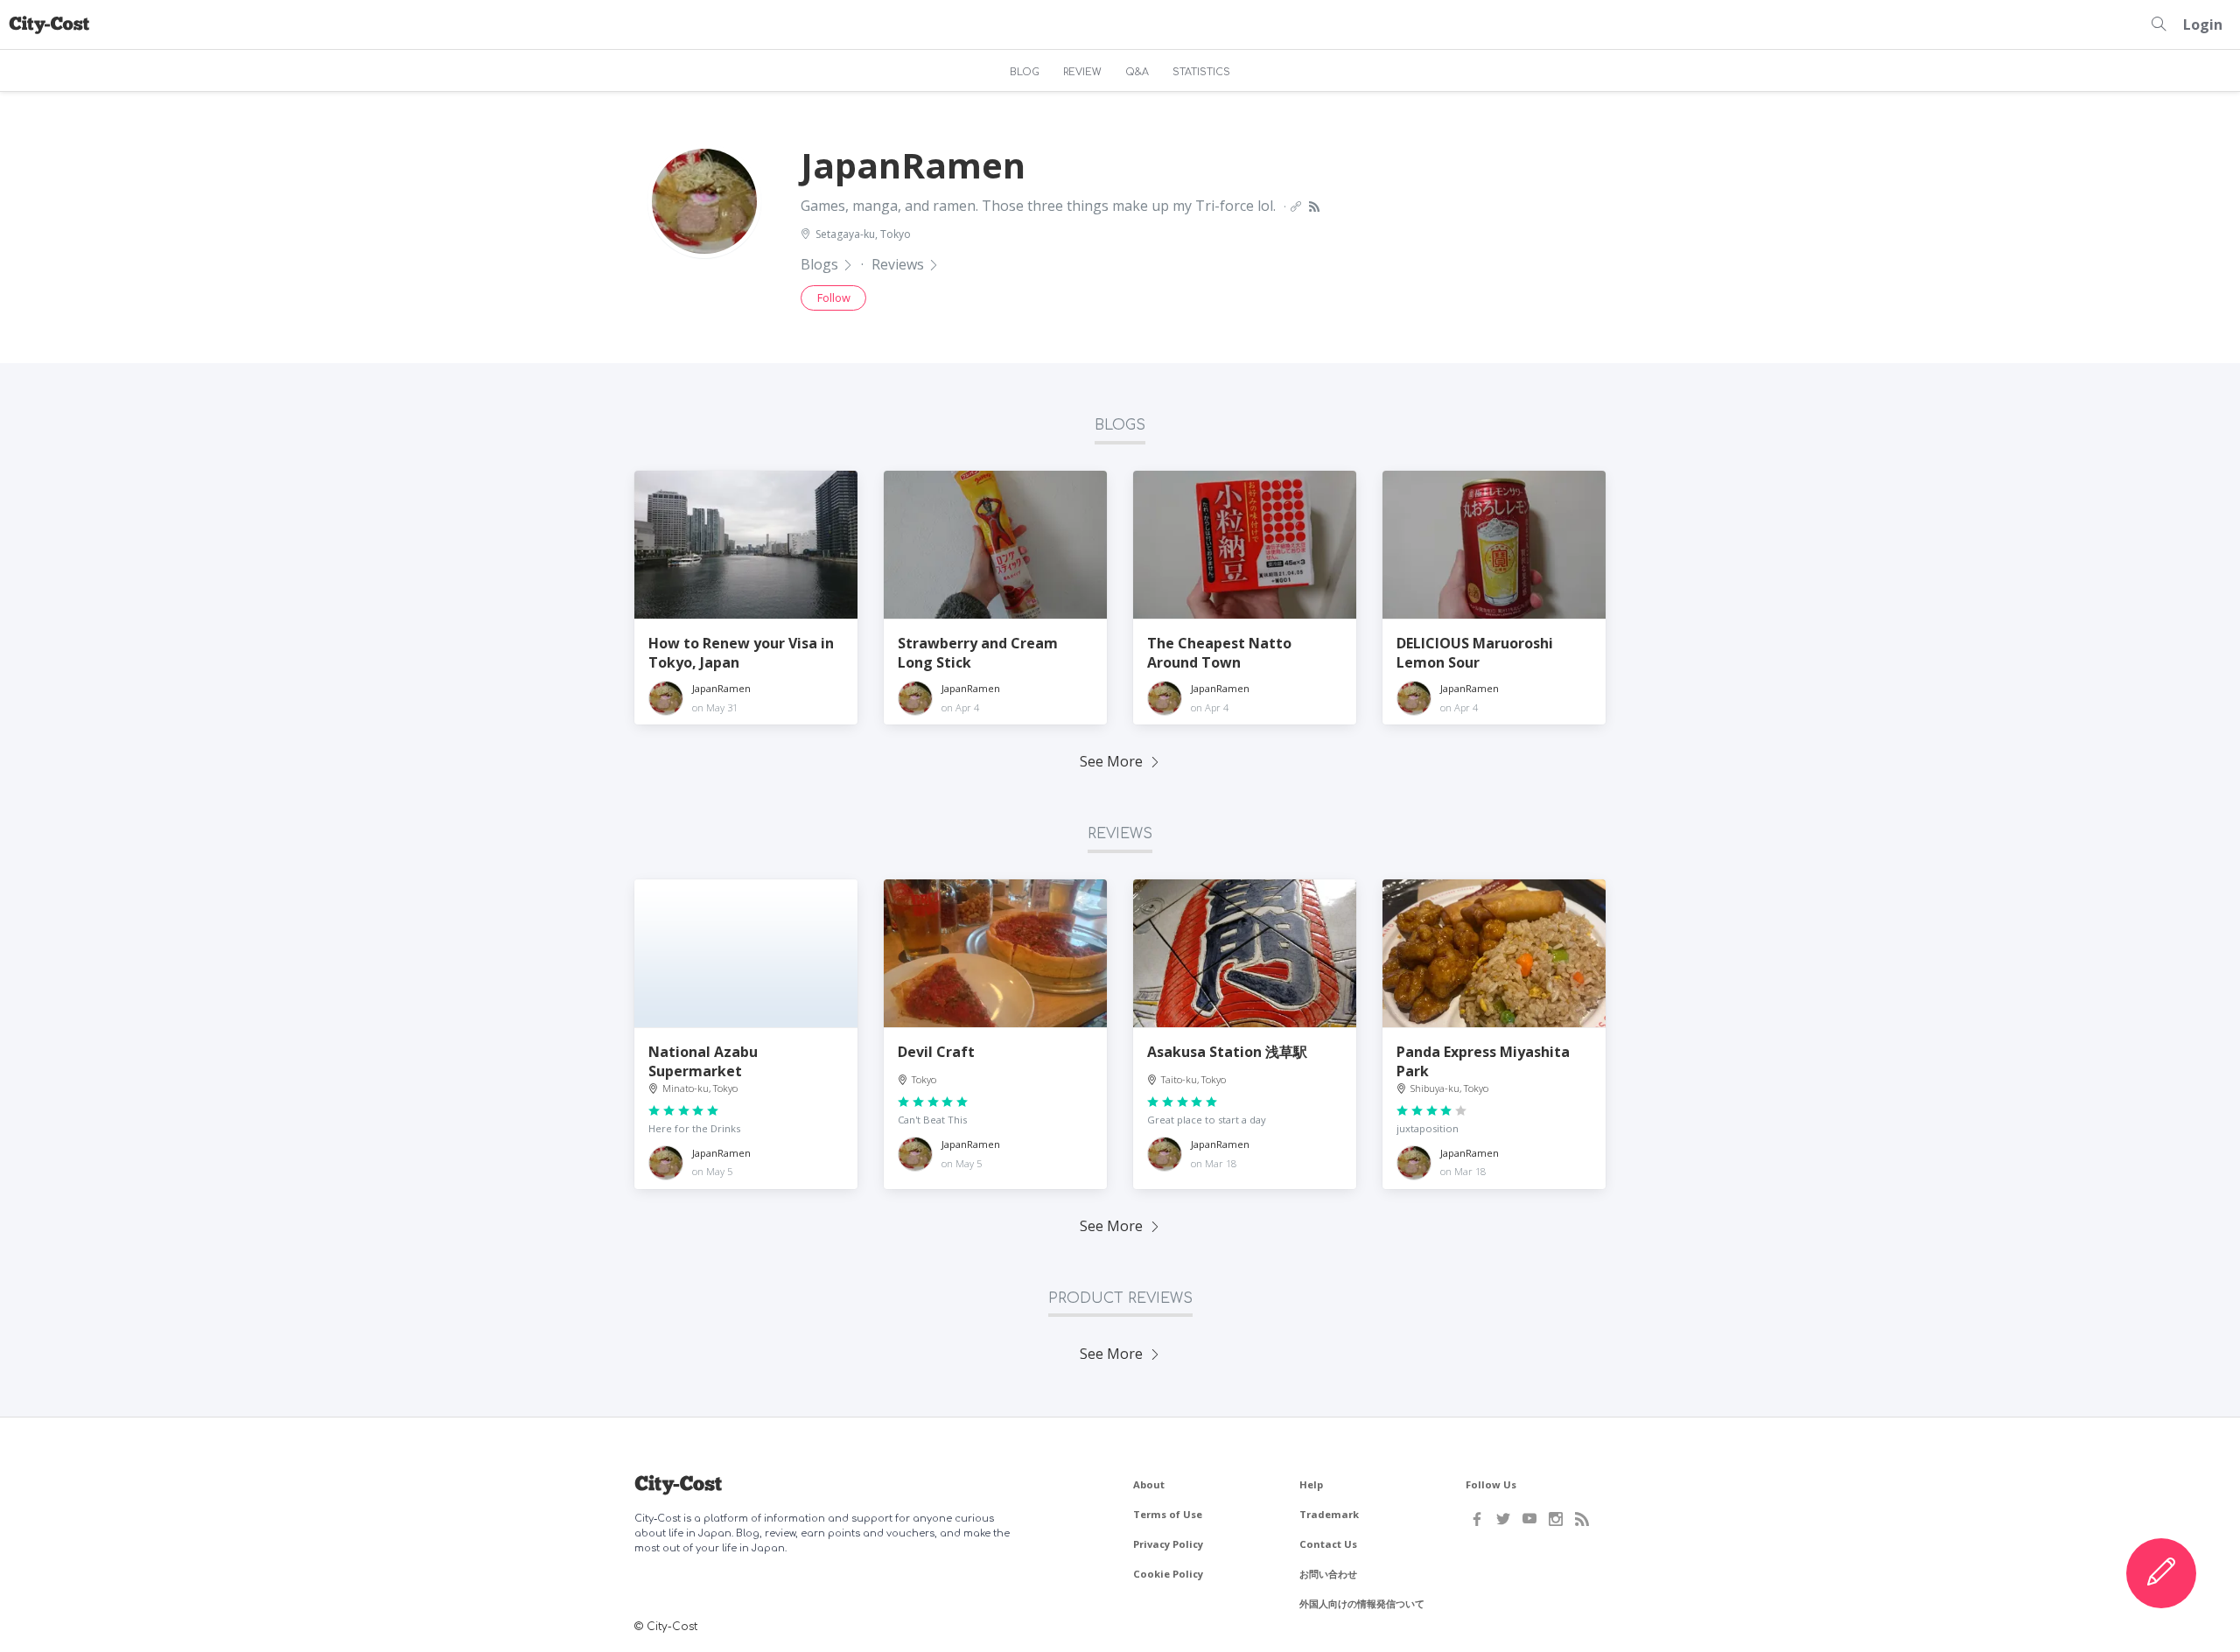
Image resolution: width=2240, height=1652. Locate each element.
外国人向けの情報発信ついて (1362, 1603)
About (1149, 1484)
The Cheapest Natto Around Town (1219, 653)
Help (1311, 1484)
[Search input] (2159, 24)
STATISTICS (1201, 72)
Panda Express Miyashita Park (1483, 1061)
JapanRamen (721, 688)
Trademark (1329, 1514)
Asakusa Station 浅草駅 (1227, 1052)
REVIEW (1082, 72)
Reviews (898, 264)
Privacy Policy (1168, 1544)
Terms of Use (1168, 1514)
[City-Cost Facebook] (1477, 1519)
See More (1111, 761)
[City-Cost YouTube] (1529, 1519)
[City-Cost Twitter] (1503, 1519)
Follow (834, 297)
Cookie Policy (1168, 1574)
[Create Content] (2161, 1573)
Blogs (819, 264)
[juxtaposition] (1494, 954)
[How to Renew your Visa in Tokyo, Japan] (746, 545)
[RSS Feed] (1582, 1519)
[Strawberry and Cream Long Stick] (995, 545)
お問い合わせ (1328, 1574)
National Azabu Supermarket (703, 1061)
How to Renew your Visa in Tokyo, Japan (741, 653)
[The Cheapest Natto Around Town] (1245, 545)
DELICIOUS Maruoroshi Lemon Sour (1475, 653)
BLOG (1025, 72)
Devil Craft (936, 1052)
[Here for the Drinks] (746, 954)
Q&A (1137, 72)
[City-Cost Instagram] (1556, 1519)
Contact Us (1328, 1544)
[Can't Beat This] (995, 954)
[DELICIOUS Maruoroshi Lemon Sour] (1494, 545)
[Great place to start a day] (1245, 954)
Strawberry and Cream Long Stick (978, 653)
